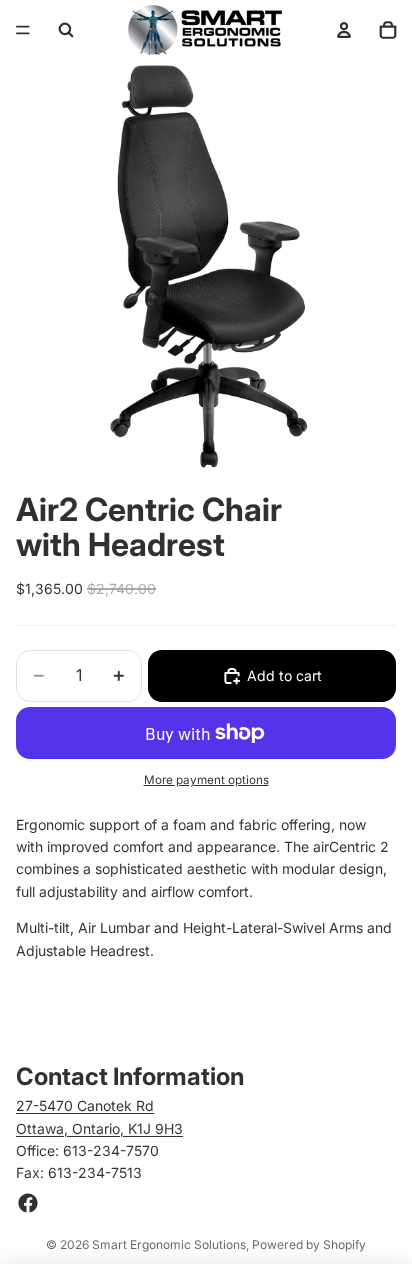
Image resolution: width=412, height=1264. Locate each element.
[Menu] (23, 30)
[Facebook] (28, 1203)
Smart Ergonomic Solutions (169, 1244)
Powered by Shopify (309, 1244)
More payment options (206, 780)
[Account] (344, 30)
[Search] (66, 30)
